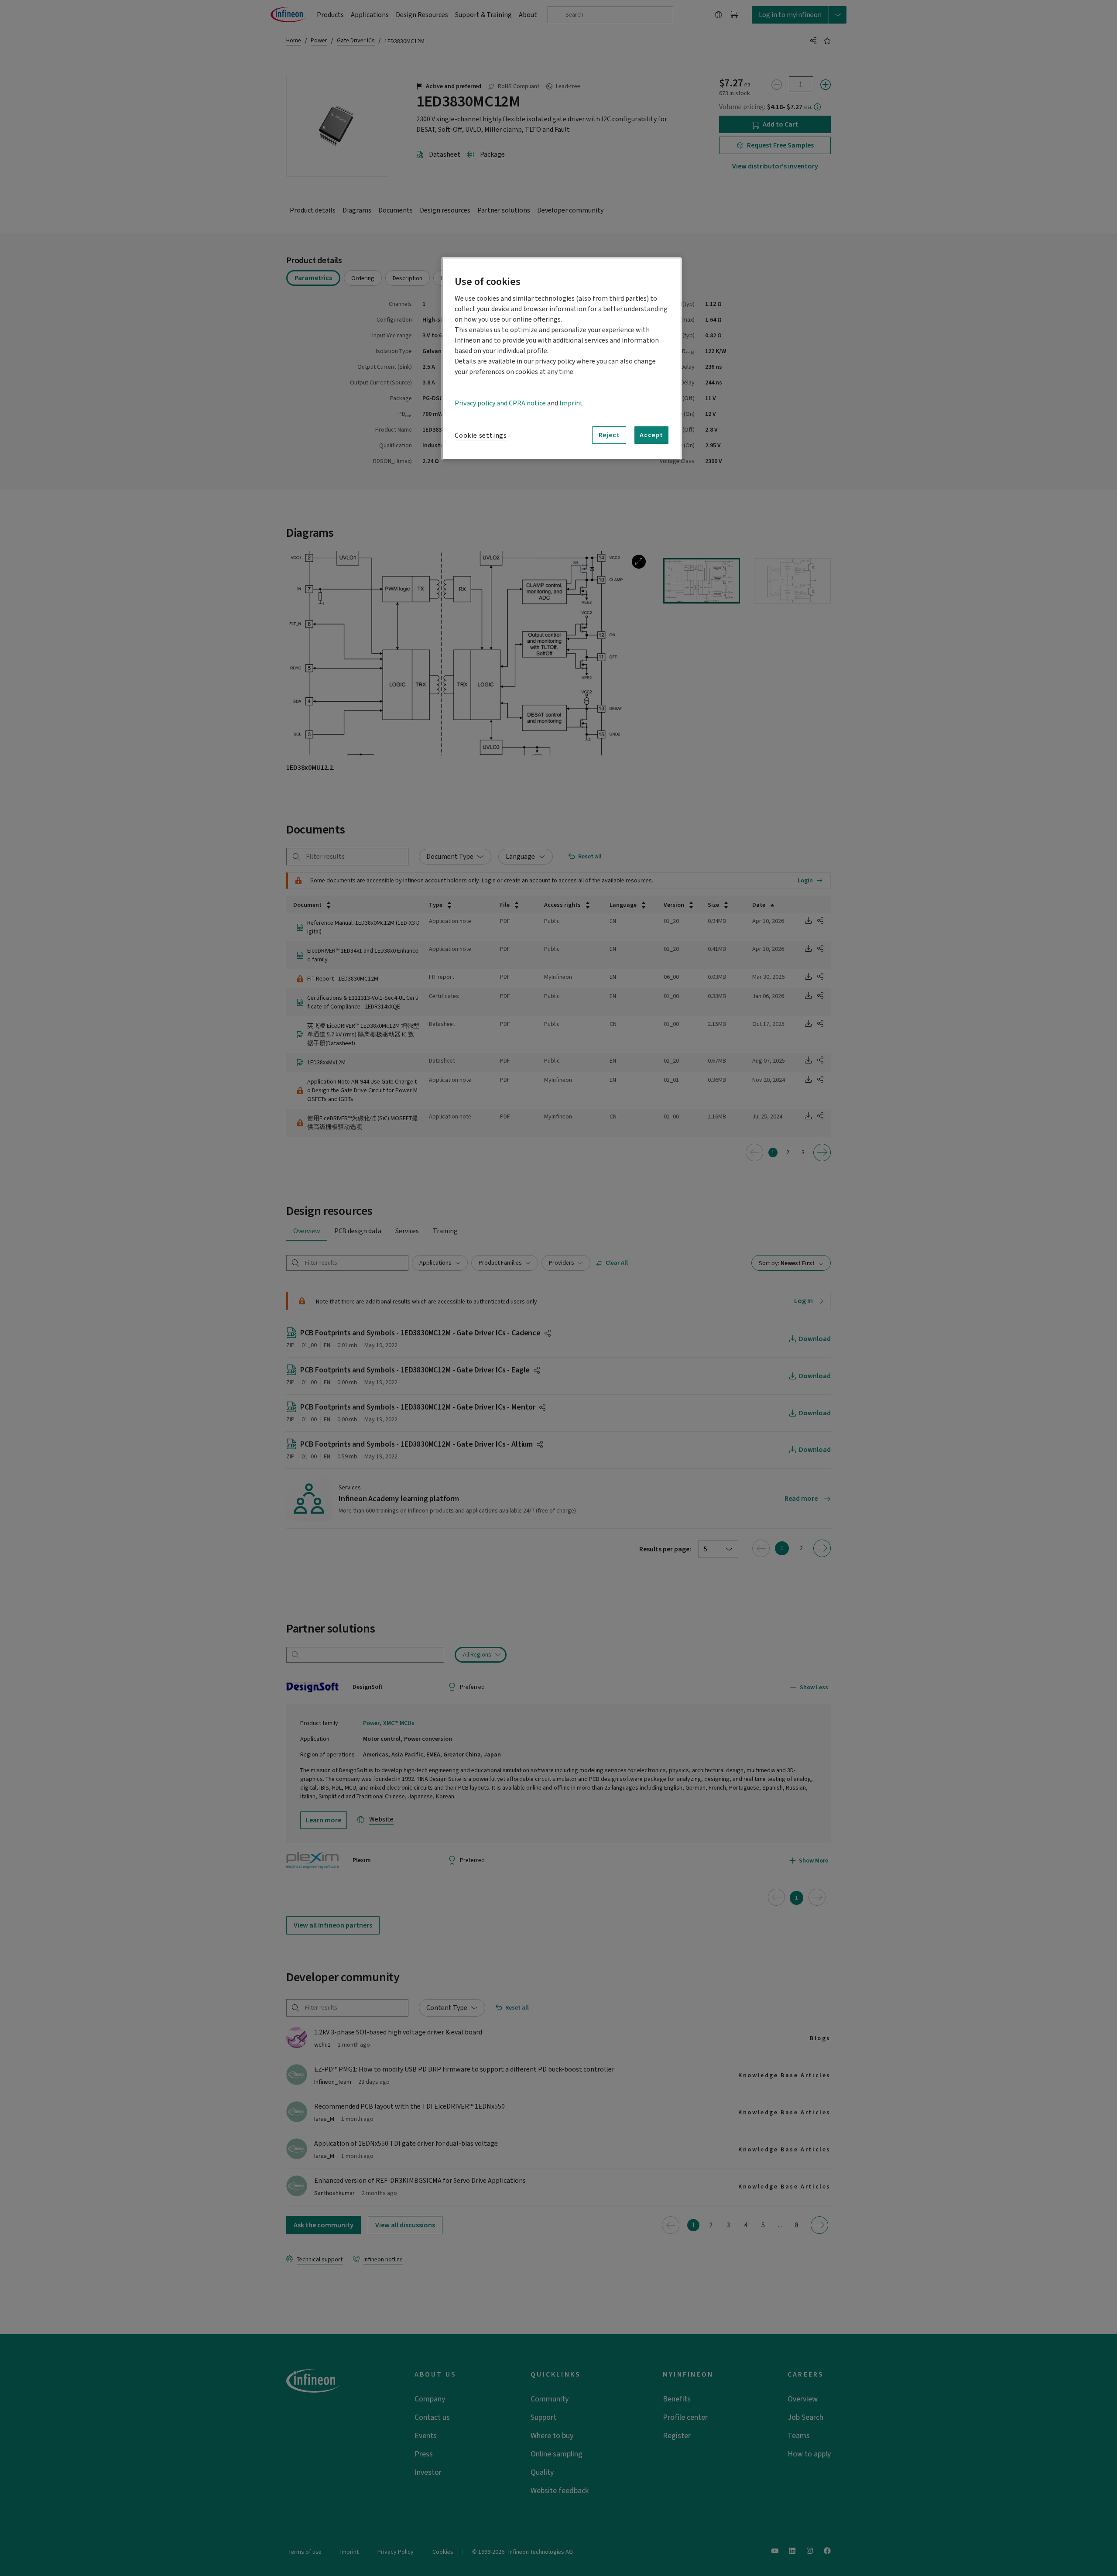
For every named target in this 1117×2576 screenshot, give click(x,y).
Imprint (571, 403)
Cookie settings (481, 436)
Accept (651, 435)
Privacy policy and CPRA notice (500, 403)
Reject (609, 435)
